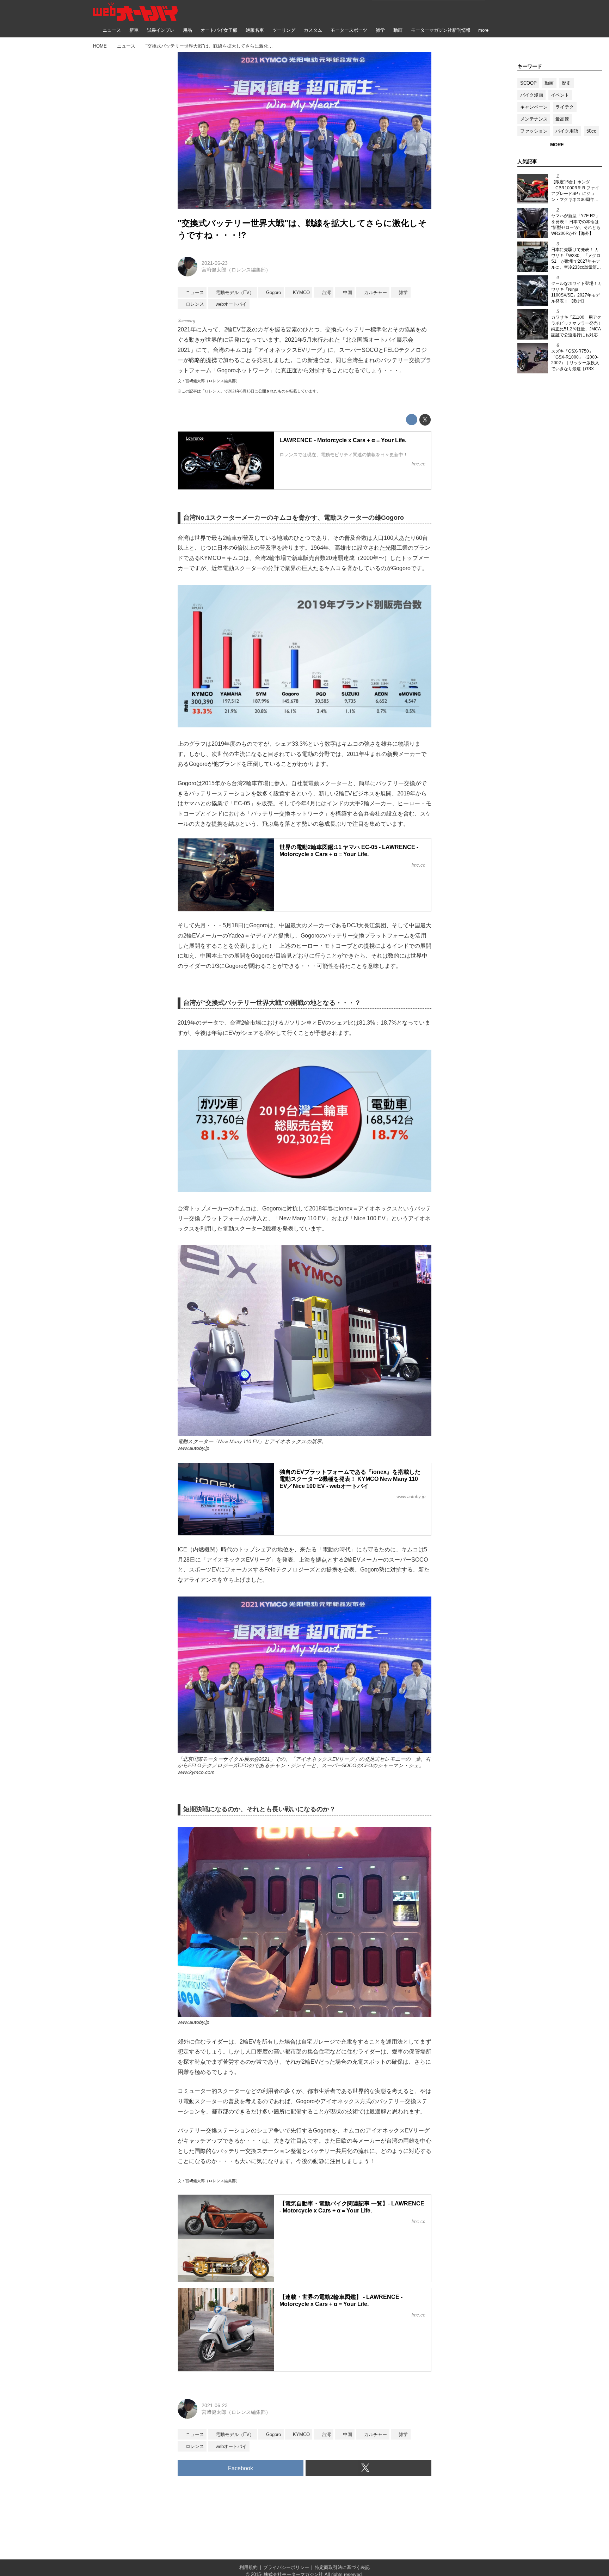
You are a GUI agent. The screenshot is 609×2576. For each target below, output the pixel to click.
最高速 (562, 119)
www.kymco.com (196, 1772)
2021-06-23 (215, 263)
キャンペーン (534, 107)
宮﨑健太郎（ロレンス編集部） (236, 270)
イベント (560, 95)
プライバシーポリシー (286, 2567)
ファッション (534, 131)
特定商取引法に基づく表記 (342, 2567)
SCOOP (528, 83)
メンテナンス (534, 119)
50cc (591, 131)
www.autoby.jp (193, 1448)
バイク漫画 (532, 95)
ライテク (565, 107)
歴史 (566, 83)
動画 (549, 83)
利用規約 (248, 2567)
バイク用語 (567, 131)
